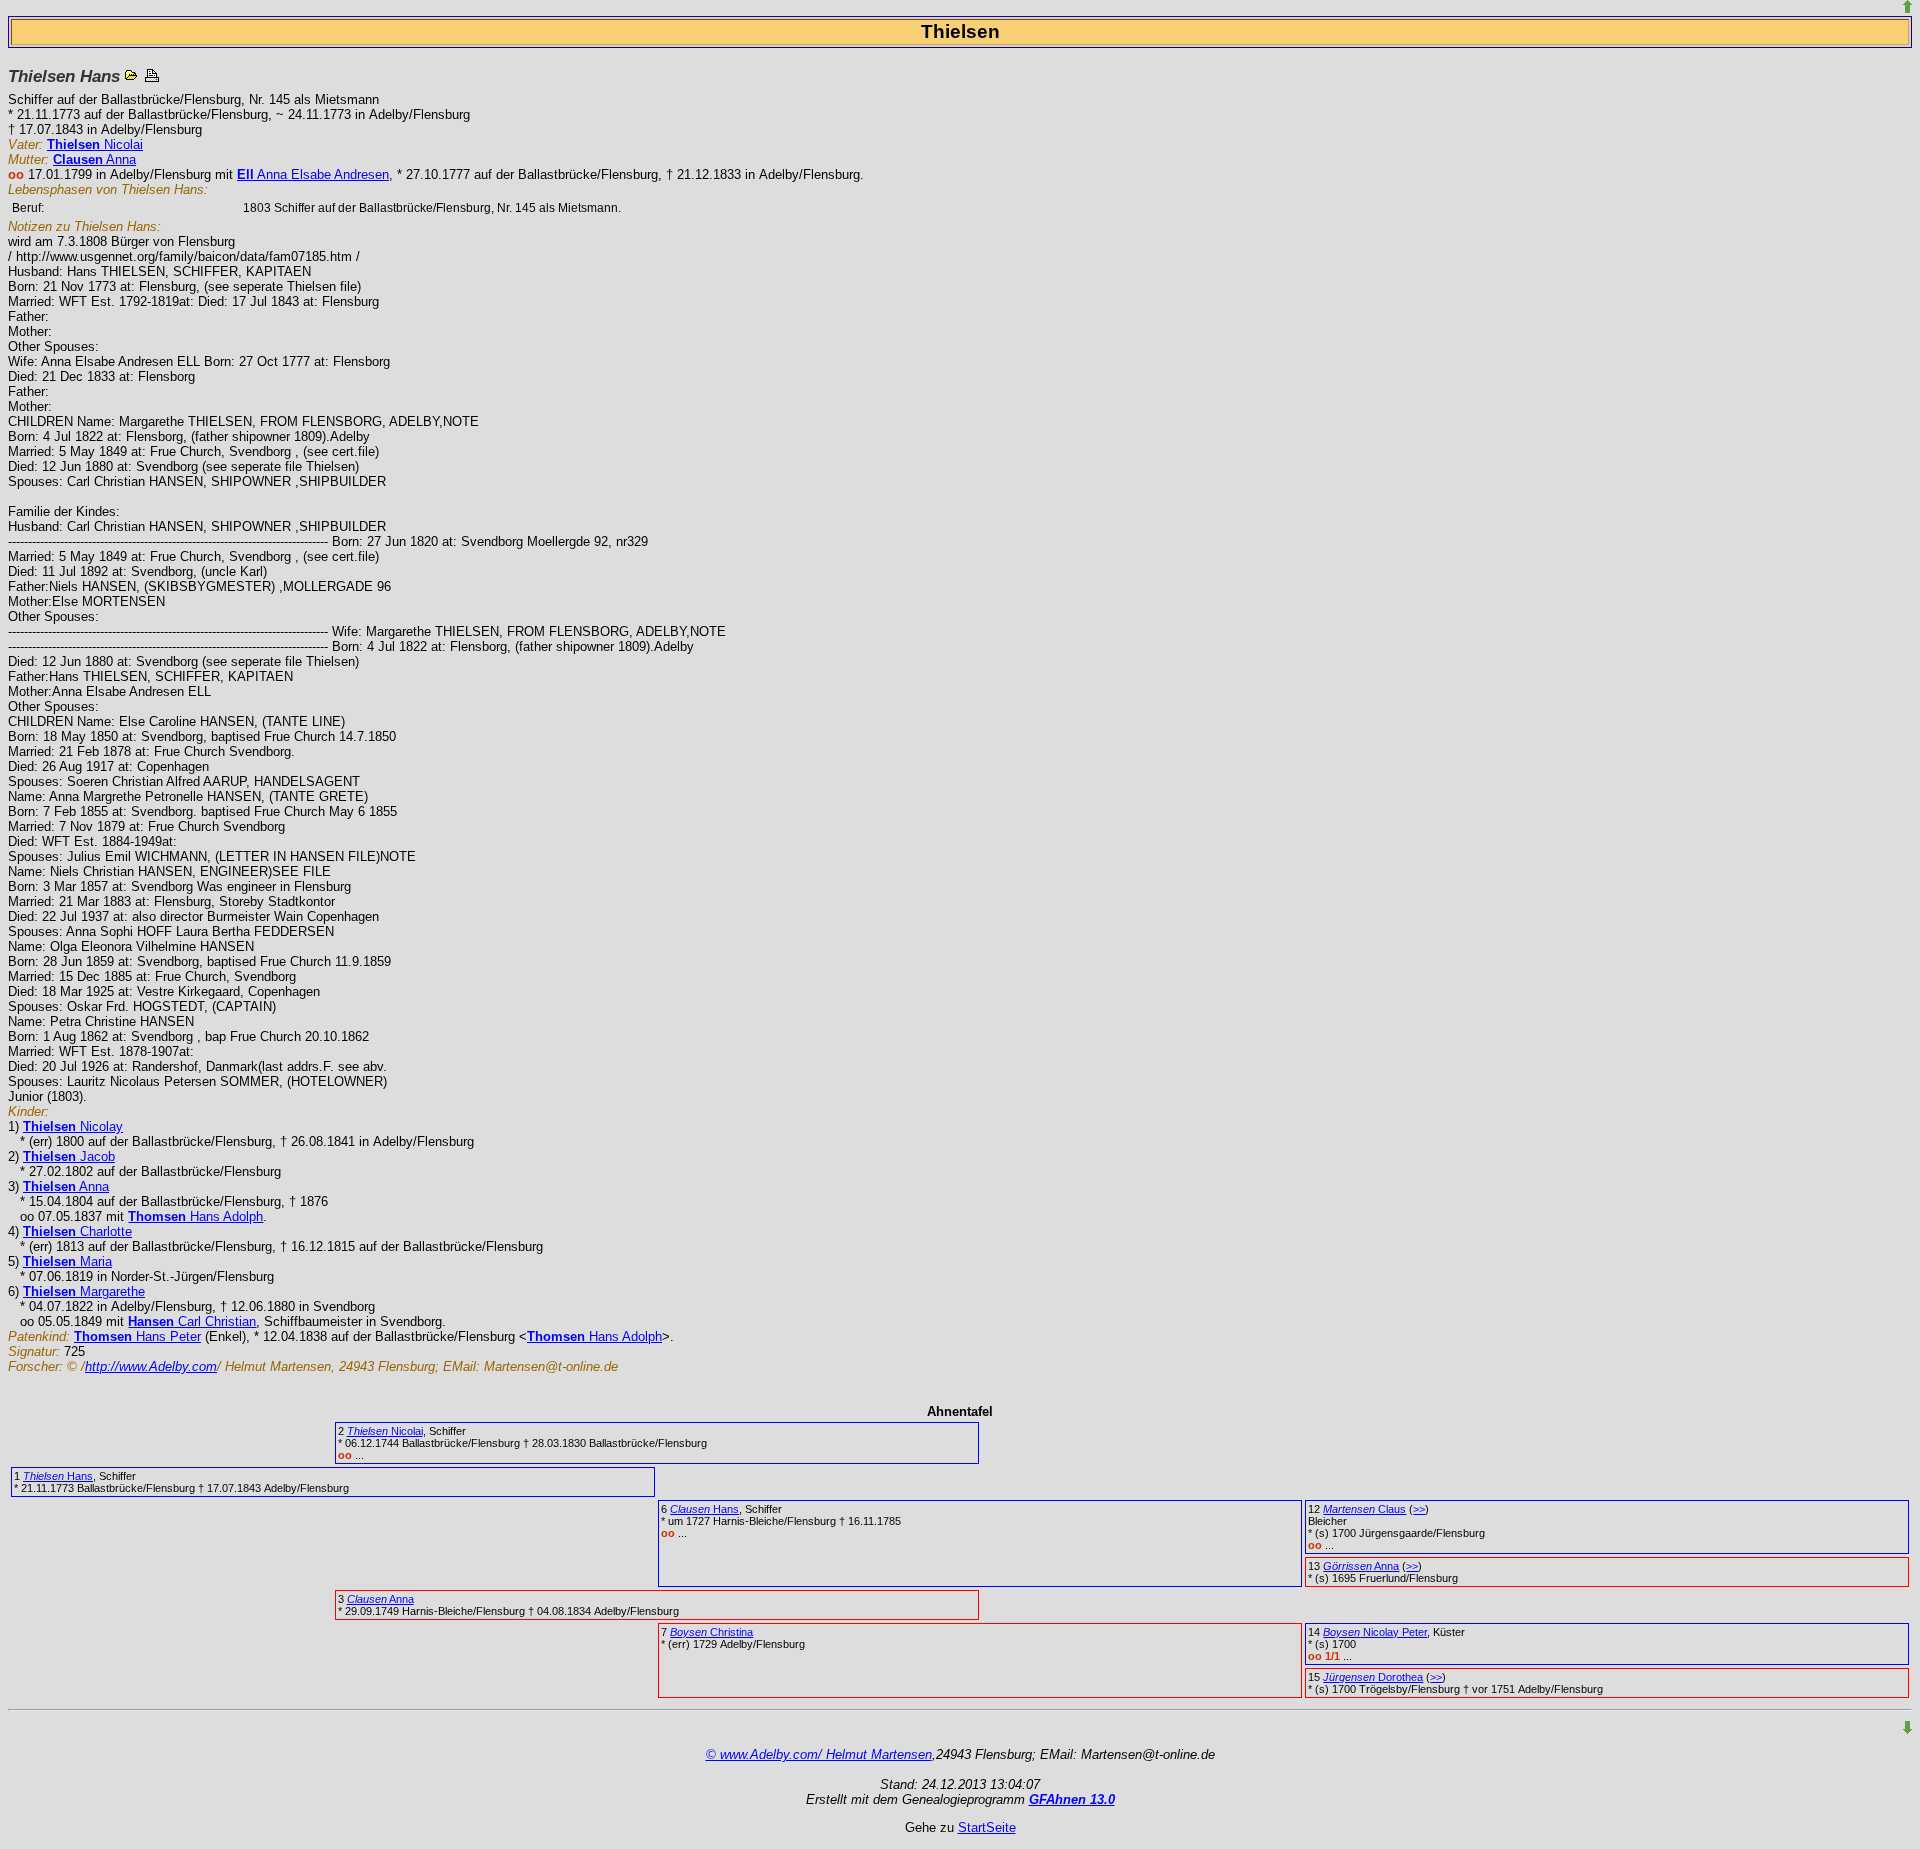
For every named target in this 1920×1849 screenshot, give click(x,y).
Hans (58, 1476)
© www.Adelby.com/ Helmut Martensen (819, 1754)
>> (1419, 1509)
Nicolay (73, 1126)
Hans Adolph (195, 1216)
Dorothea (1373, 1677)
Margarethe (84, 1291)
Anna (94, 159)
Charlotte (77, 1231)
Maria (67, 1261)
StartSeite (987, 1827)
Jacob (69, 1156)
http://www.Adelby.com (151, 1366)
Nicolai (95, 144)
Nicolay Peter (1375, 1632)
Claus (1364, 1509)
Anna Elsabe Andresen (313, 174)
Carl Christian (192, 1321)
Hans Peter (137, 1336)
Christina (711, 1632)
